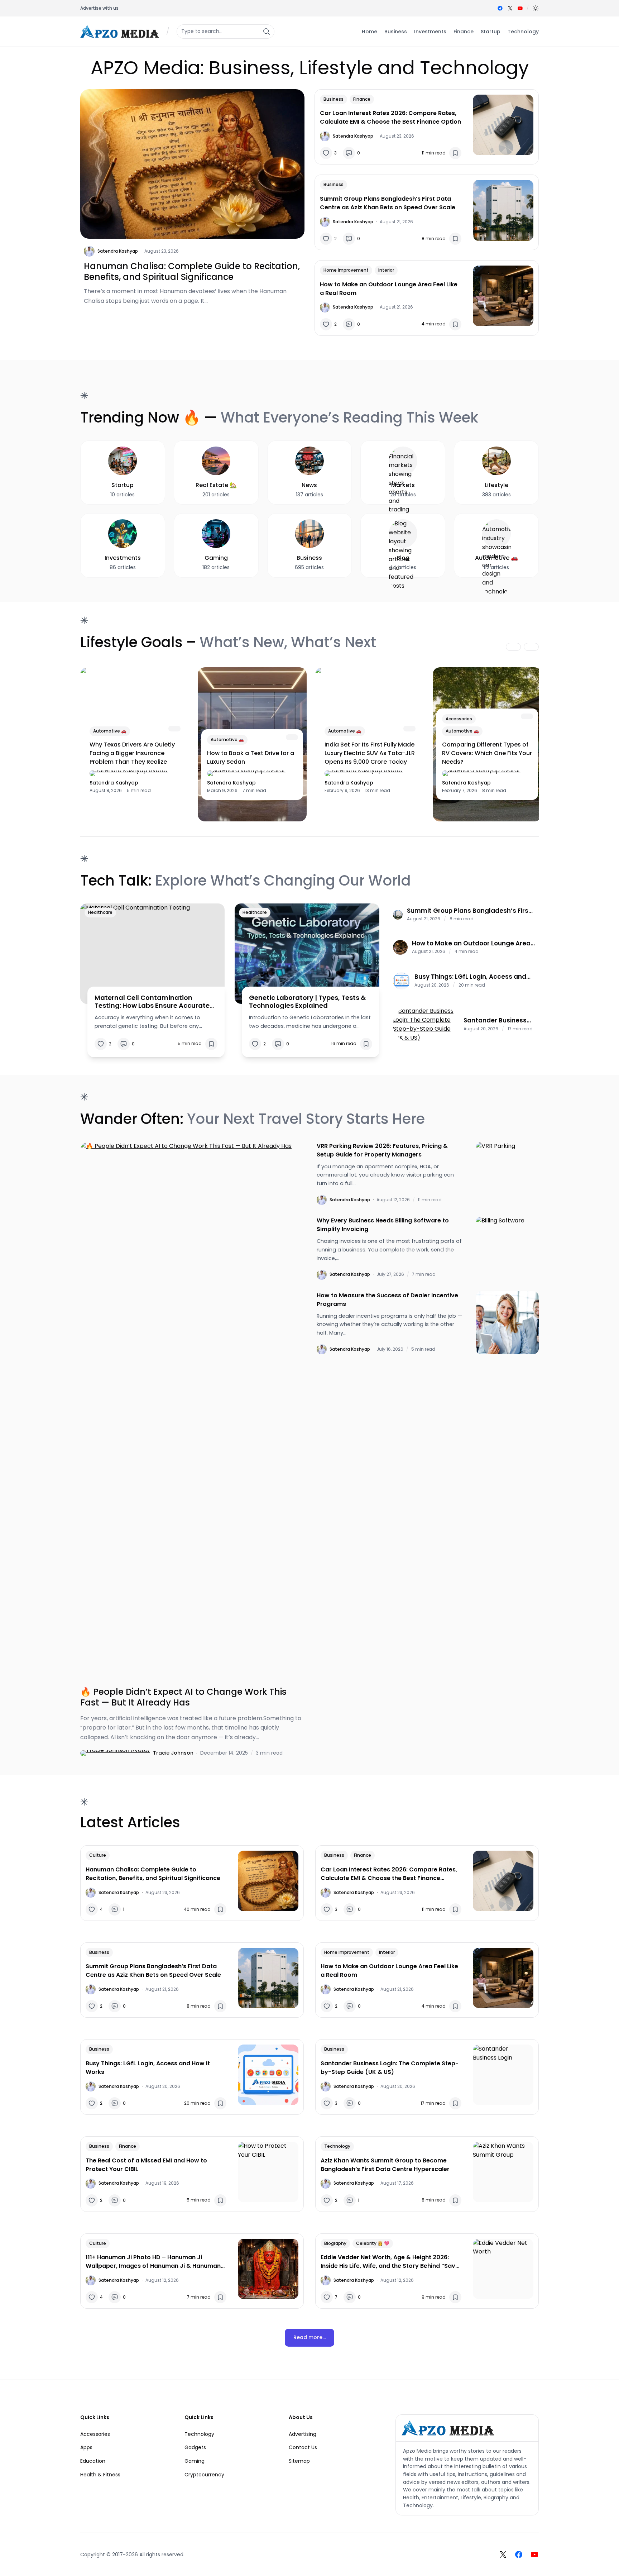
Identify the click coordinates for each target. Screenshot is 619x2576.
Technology (337, 2146)
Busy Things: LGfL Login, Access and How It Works (470, 977)
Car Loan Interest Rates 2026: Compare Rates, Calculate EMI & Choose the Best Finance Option (390, 117)
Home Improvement (346, 270)
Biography (335, 2243)
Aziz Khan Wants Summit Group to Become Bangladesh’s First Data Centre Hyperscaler (385, 2165)
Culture (98, 1855)
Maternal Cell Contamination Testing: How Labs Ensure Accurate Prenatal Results (152, 1001)
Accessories (459, 719)
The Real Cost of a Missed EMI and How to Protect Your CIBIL (146, 2165)
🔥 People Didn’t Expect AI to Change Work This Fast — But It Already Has (183, 1697)
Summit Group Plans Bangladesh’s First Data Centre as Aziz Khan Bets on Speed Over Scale (388, 203)
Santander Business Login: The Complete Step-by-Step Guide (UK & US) (496, 1020)
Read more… (309, 2337)
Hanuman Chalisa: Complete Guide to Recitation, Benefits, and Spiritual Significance (192, 272)
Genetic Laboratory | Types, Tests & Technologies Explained (307, 1001)
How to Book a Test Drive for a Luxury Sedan (251, 757)
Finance (362, 99)
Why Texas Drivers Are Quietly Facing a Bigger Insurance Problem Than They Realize (132, 753)
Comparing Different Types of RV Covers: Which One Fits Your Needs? (487, 753)
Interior (386, 270)
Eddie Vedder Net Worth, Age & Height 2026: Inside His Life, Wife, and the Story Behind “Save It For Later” (390, 2262)
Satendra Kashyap (118, 251)
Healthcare (100, 912)
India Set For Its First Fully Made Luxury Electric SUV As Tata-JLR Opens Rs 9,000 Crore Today (370, 753)
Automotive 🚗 (110, 731)
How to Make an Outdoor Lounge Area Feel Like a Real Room (389, 289)
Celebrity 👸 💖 (373, 2243)
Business (334, 99)
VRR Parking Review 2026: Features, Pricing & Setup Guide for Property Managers (382, 1150)
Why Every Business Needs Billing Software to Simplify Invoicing (383, 1225)
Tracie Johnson (173, 1753)
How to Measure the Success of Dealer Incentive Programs (387, 1300)
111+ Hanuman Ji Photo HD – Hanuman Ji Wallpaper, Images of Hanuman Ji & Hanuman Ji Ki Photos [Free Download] (153, 2262)
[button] (536, 8)
